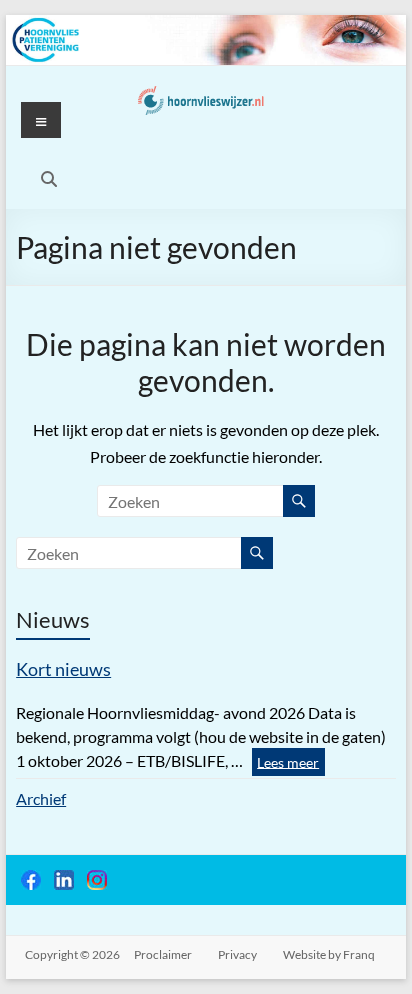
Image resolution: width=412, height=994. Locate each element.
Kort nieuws (63, 669)
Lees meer (288, 761)
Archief (41, 798)
